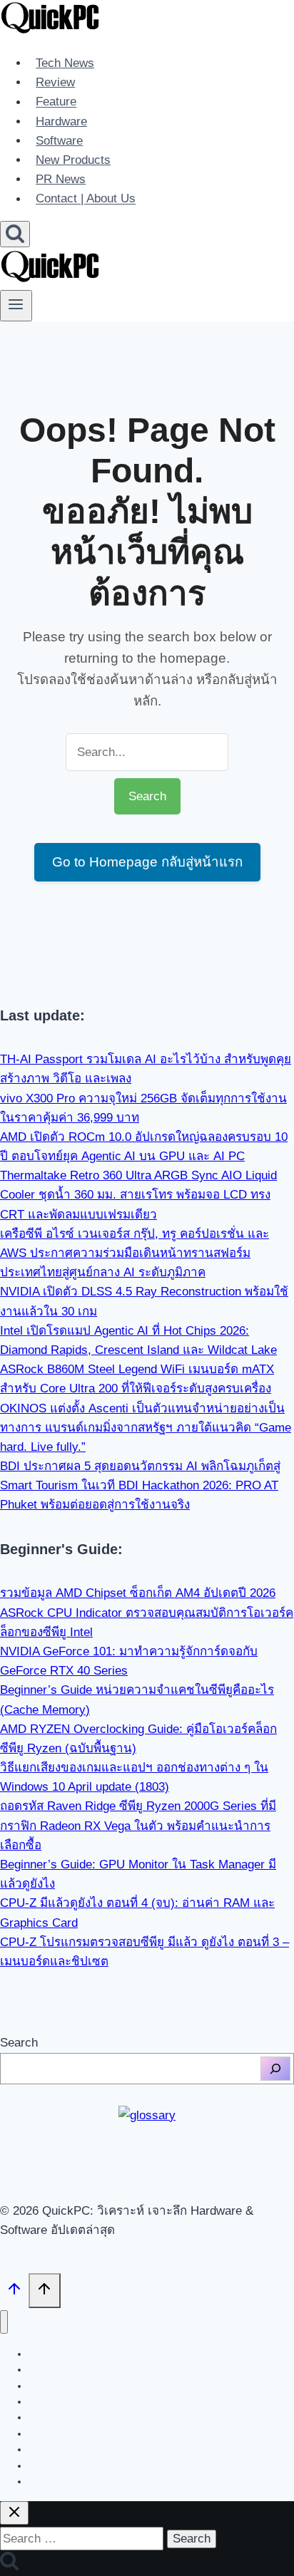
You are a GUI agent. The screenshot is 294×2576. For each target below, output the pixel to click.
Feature (56, 102)
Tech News (65, 63)
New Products (73, 160)
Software (59, 141)
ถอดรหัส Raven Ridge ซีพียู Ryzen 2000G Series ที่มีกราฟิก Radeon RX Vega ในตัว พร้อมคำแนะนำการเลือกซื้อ (138, 1825)
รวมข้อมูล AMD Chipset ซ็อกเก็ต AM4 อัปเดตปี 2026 (138, 1593)
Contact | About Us (86, 199)
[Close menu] (4, 2322)
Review (55, 82)
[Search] (275, 2069)
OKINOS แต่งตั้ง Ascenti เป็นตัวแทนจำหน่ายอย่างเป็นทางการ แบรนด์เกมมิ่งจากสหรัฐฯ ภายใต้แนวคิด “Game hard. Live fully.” (146, 1428)
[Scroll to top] (14, 2292)
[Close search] (14, 2513)
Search (19, 2043)
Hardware (61, 121)
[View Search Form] (15, 234)
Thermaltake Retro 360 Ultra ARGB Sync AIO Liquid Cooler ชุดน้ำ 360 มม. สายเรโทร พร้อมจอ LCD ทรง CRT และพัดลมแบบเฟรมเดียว (138, 1195)
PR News (61, 179)
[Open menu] (16, 306)
